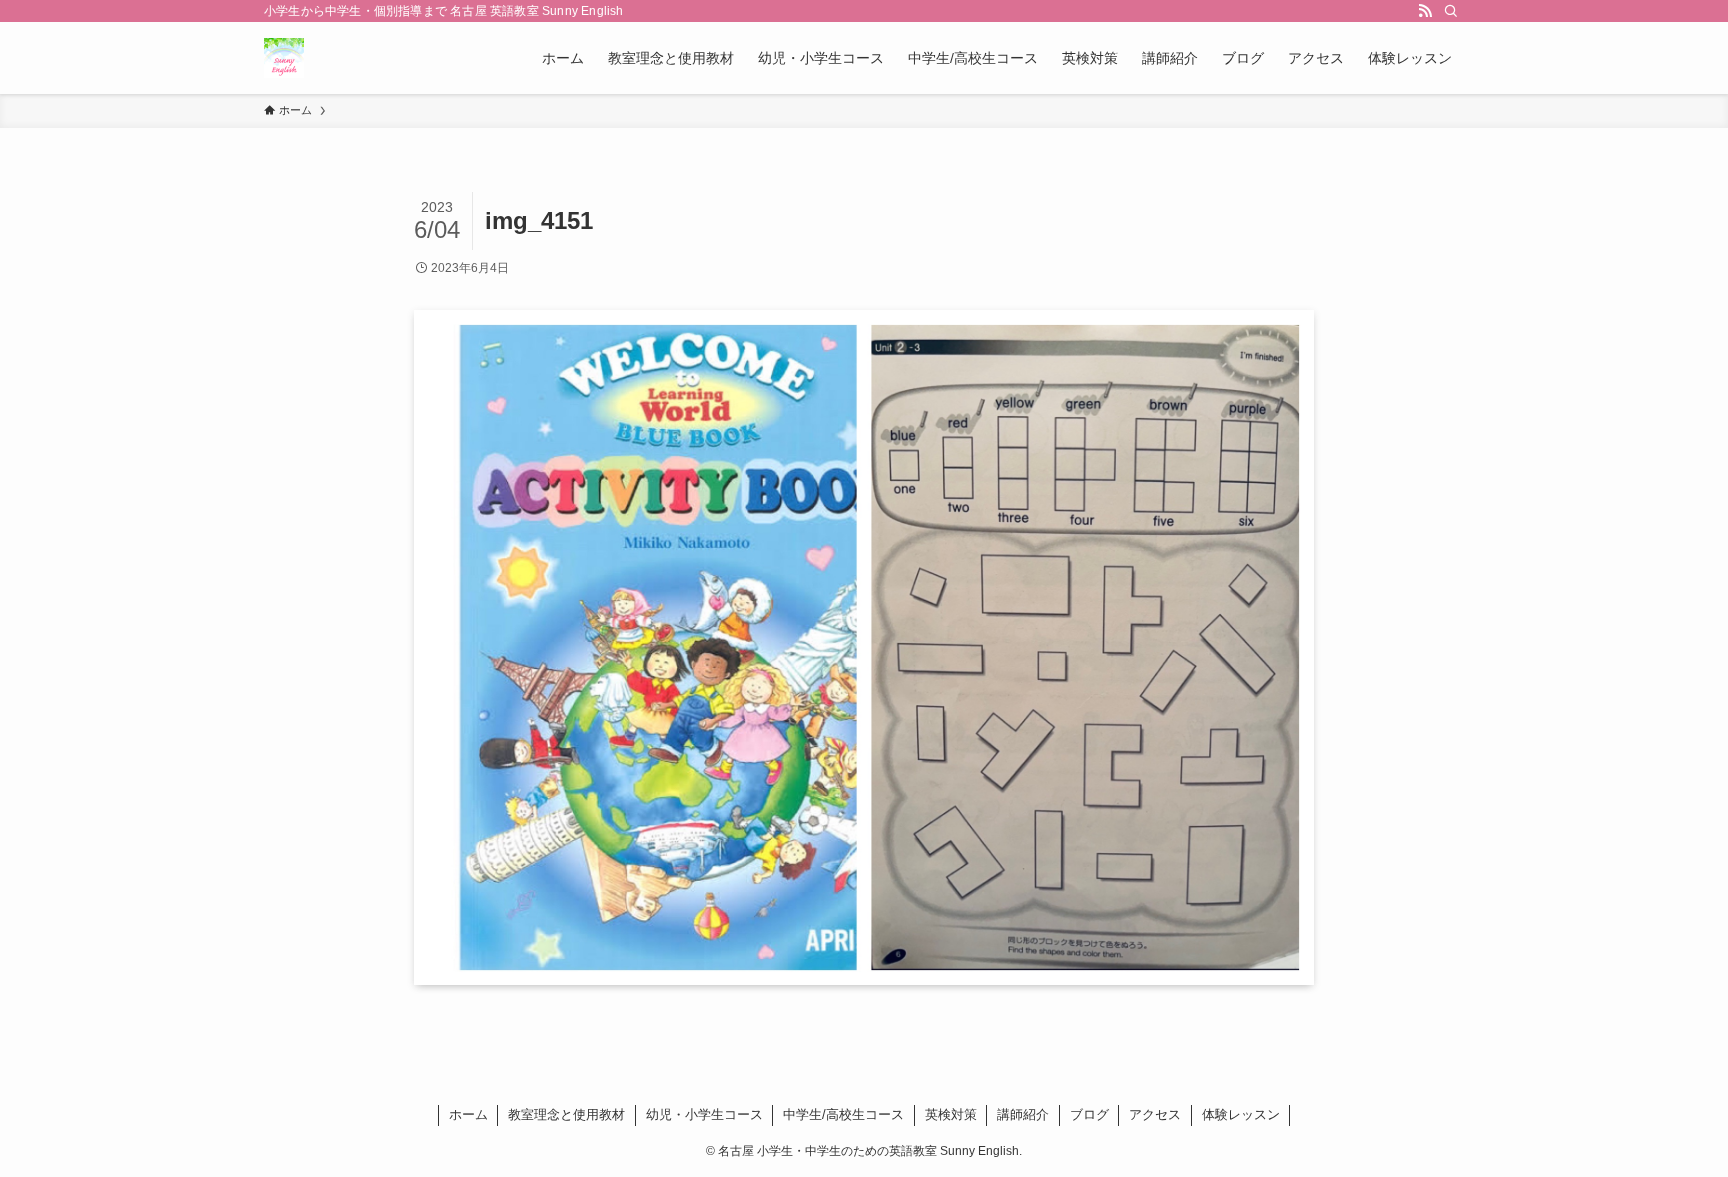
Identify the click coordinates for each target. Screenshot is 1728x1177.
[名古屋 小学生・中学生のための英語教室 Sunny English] (284, 58)
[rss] (1425, 11)
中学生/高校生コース (843, 1114)
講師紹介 (1023, 1114)
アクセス (1155, 1114)
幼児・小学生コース (704, 1114)
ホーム (468, 1114)
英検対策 (951, 1114)
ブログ (1089, 1114)
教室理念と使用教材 (566, 1114)
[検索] (1451, 11)
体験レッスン (1241, 1114)
